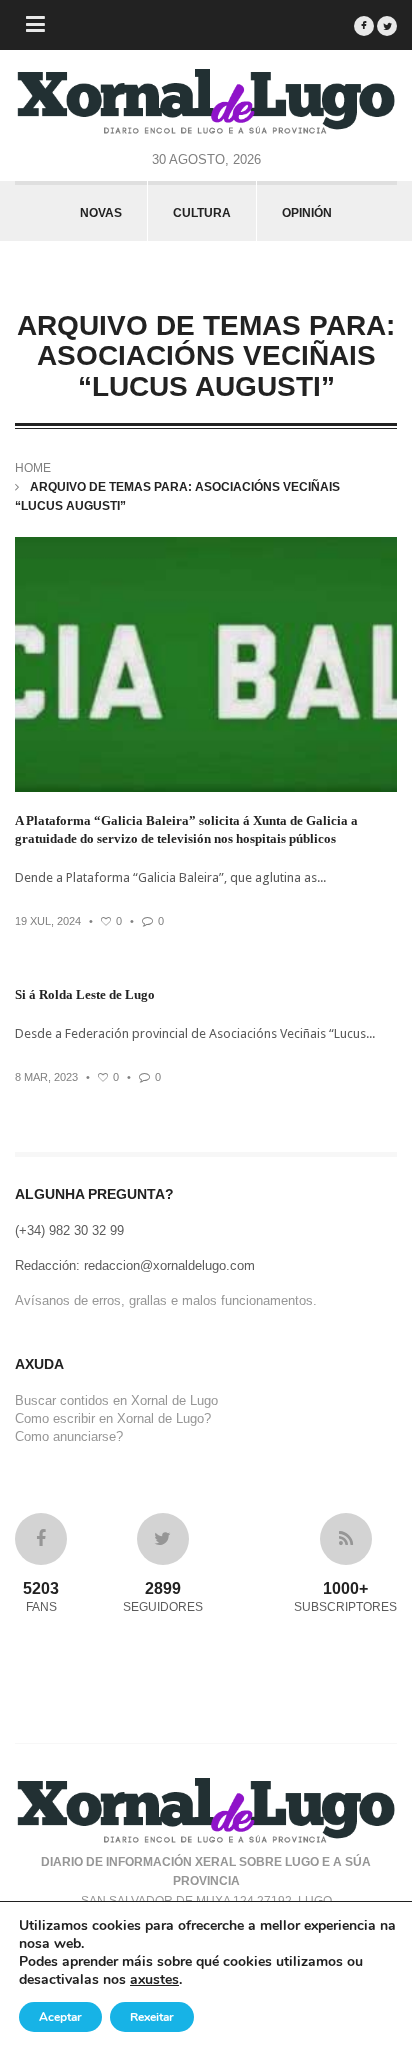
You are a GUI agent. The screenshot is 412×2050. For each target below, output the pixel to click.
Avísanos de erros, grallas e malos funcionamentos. (166, 1300)
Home (33, 468)
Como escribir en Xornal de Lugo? (113, 1418)
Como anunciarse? (69, 1436)
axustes (154, 1980)
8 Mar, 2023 (46, 1077)
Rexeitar (152, 2017)
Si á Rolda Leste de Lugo (85, 994)
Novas (101, 213)
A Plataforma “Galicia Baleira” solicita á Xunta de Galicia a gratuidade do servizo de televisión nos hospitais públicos (186, 829)
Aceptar (60, 2017)
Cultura (202, 213)
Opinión (307, 213)
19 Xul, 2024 (48, 921)
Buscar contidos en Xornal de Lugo (116, 1400)
